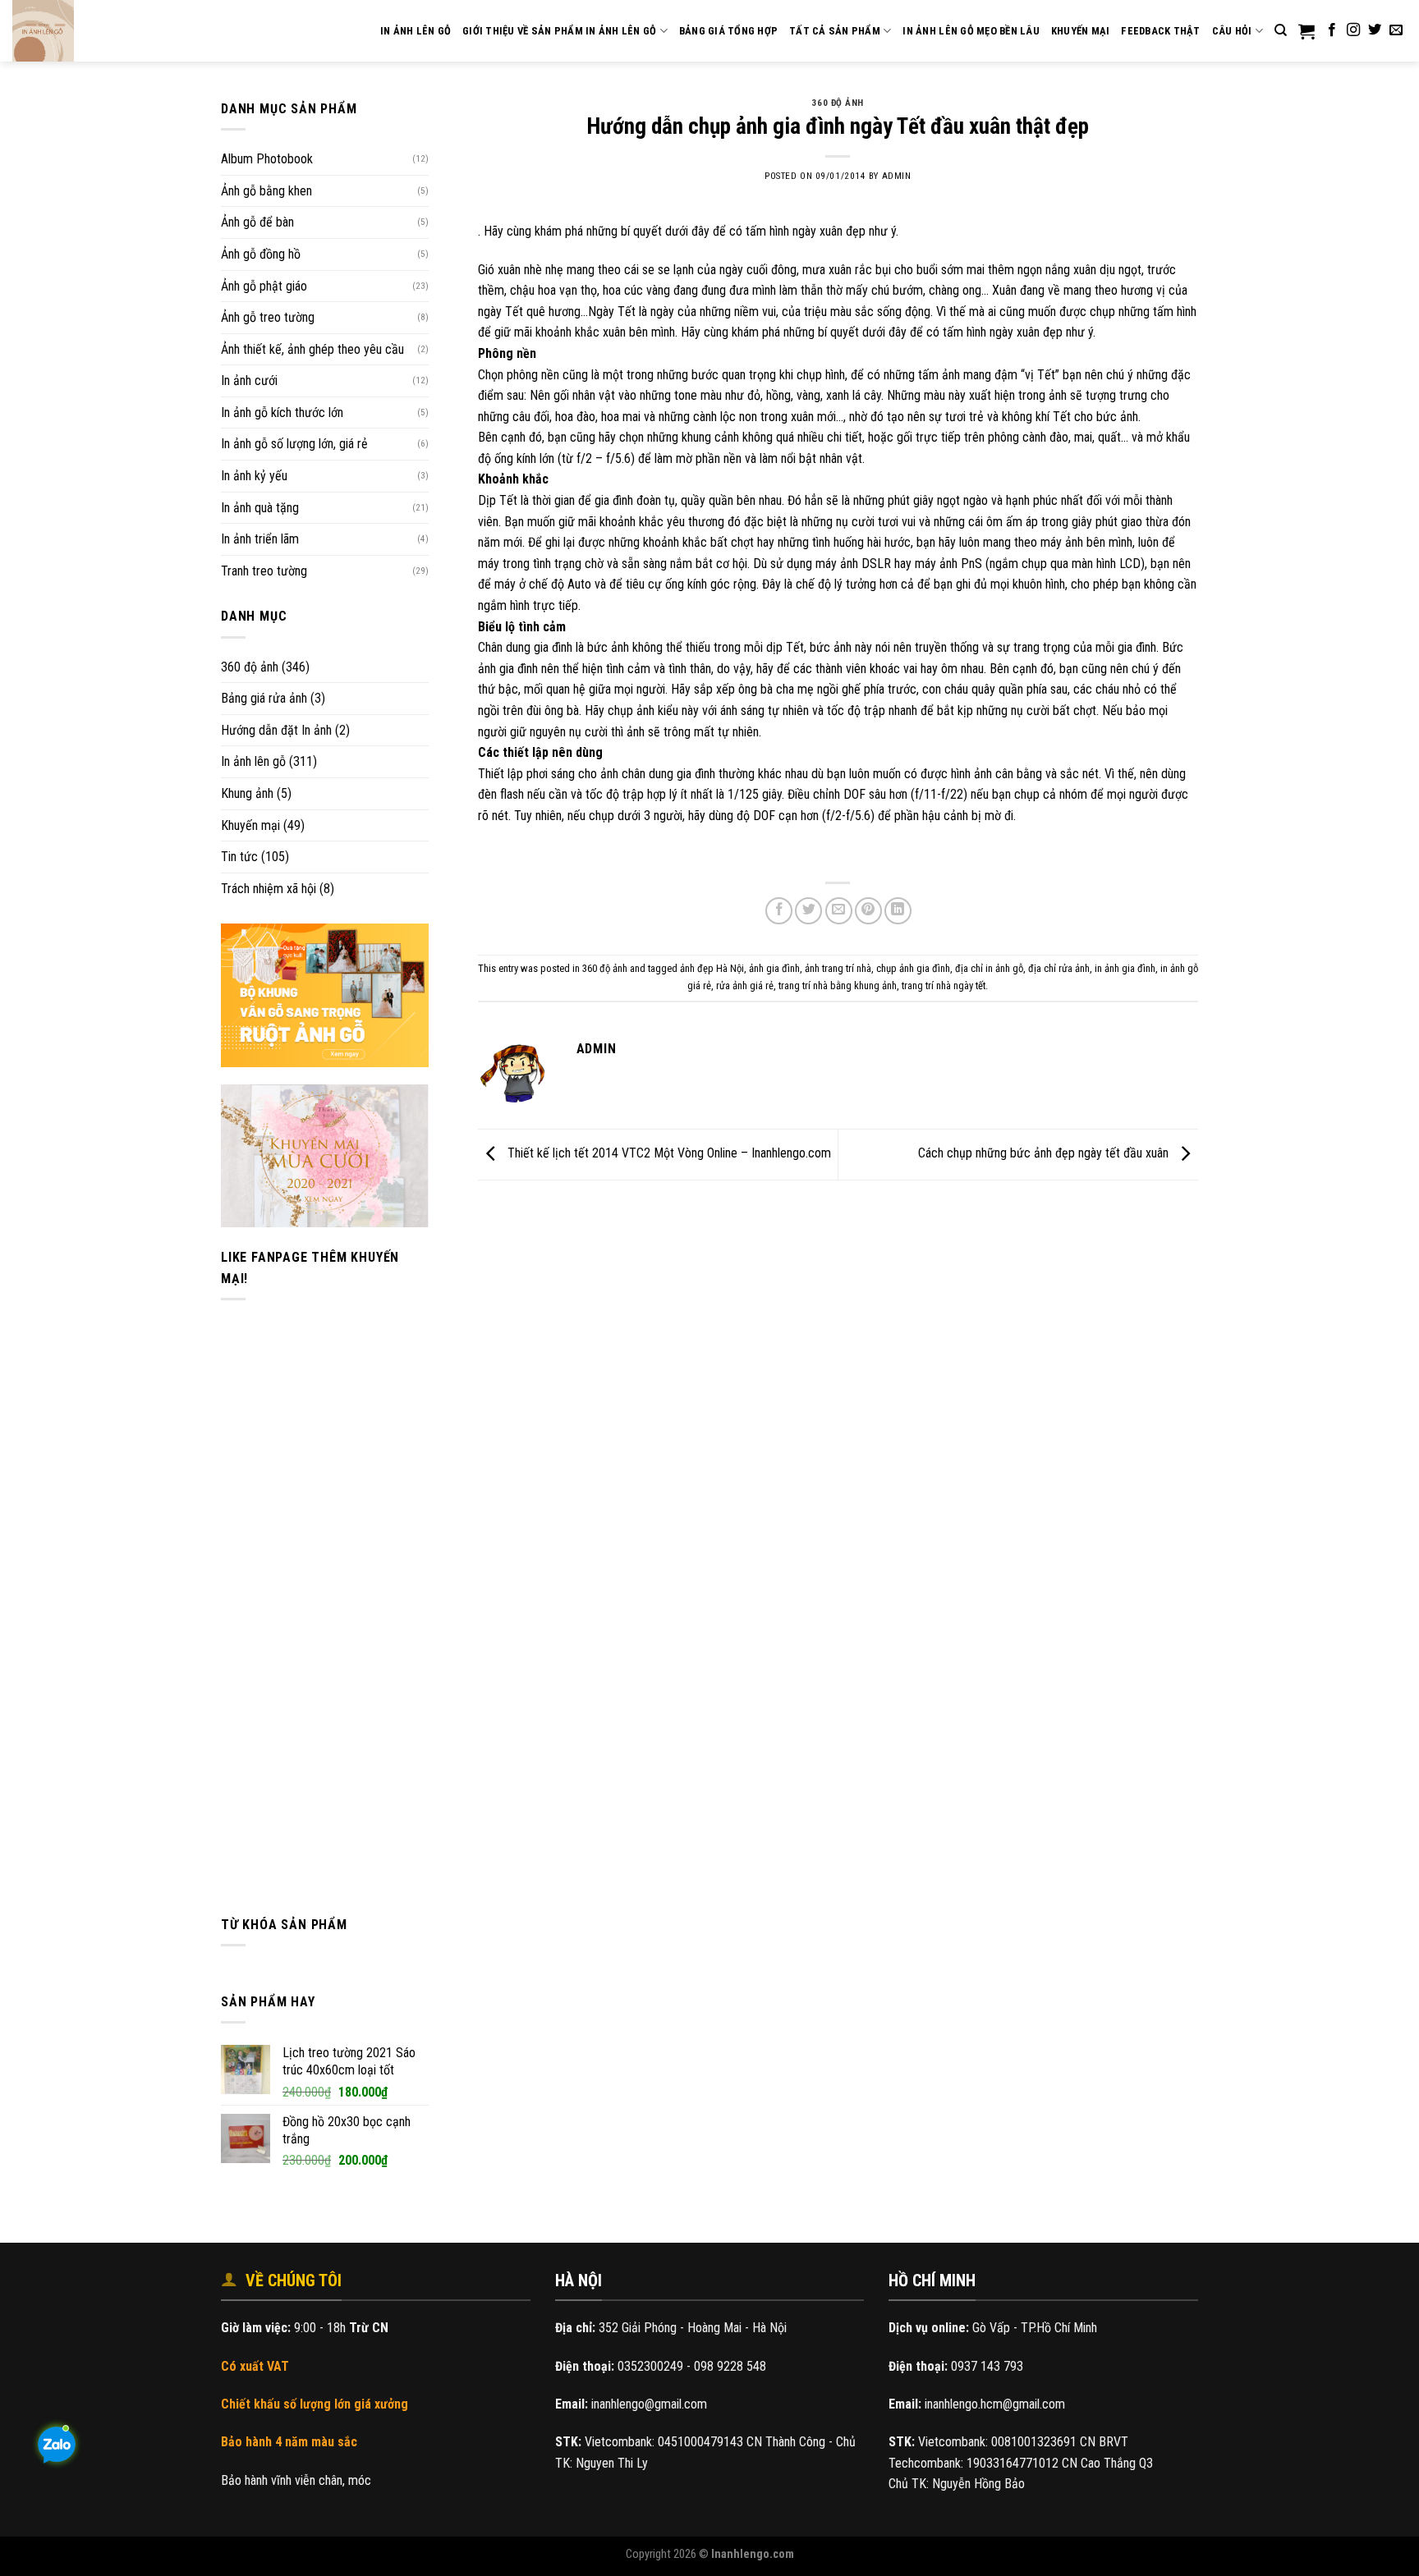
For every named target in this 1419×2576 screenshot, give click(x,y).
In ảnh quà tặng (260, 508)
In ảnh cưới (249, 380)
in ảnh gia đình (1125, 968)
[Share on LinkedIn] (898, 911)
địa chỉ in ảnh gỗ (989, 968)
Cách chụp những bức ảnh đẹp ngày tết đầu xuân (1045, 1154)
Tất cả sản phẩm (835, 31)
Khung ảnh (247, 793)
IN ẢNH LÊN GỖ (416, 31)
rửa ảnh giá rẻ (745, 985)
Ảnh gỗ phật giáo (264, 286)
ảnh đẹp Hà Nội (712, 968)
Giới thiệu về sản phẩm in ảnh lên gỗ (559, 31)
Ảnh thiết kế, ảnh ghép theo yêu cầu (312, 349)
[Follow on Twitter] (1375, 30)
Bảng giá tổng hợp (728, 31)
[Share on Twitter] (808, 911)
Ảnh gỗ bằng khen (266, 191)
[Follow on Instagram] (1353, 30)
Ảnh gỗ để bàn (257, 222)
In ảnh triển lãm (260, 539)
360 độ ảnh (250, 667)
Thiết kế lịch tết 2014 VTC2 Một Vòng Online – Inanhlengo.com (668, 1154)
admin (897, 176)
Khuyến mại (1081, 31)
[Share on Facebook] (779, 911)
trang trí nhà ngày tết (944, 985)
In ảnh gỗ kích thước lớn (282, 413)
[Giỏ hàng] (1306, 31)
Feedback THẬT (1160, 31)
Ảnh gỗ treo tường (268, 317)
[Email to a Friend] (839, 911)
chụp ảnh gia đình (913, 968)
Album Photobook (267, 159)
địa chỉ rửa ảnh (1059, 968)
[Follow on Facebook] (1332, 30)
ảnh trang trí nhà (838, 968)
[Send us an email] (1396, 30)
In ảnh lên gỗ (253, 761)
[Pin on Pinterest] (868, 911)
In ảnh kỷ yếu (254, 476)
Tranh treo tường (264, 571)
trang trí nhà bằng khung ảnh (838, 985)
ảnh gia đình (774, 968)
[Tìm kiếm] (1281, 30)
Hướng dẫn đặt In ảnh (276, 730)
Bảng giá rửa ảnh (264, 698)
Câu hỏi (1232, 31)
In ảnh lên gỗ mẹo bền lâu (971, 31)
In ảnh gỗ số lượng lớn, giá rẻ (294, 444)
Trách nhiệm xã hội (269, 889)
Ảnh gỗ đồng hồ (261, 254)
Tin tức (239, 857)
